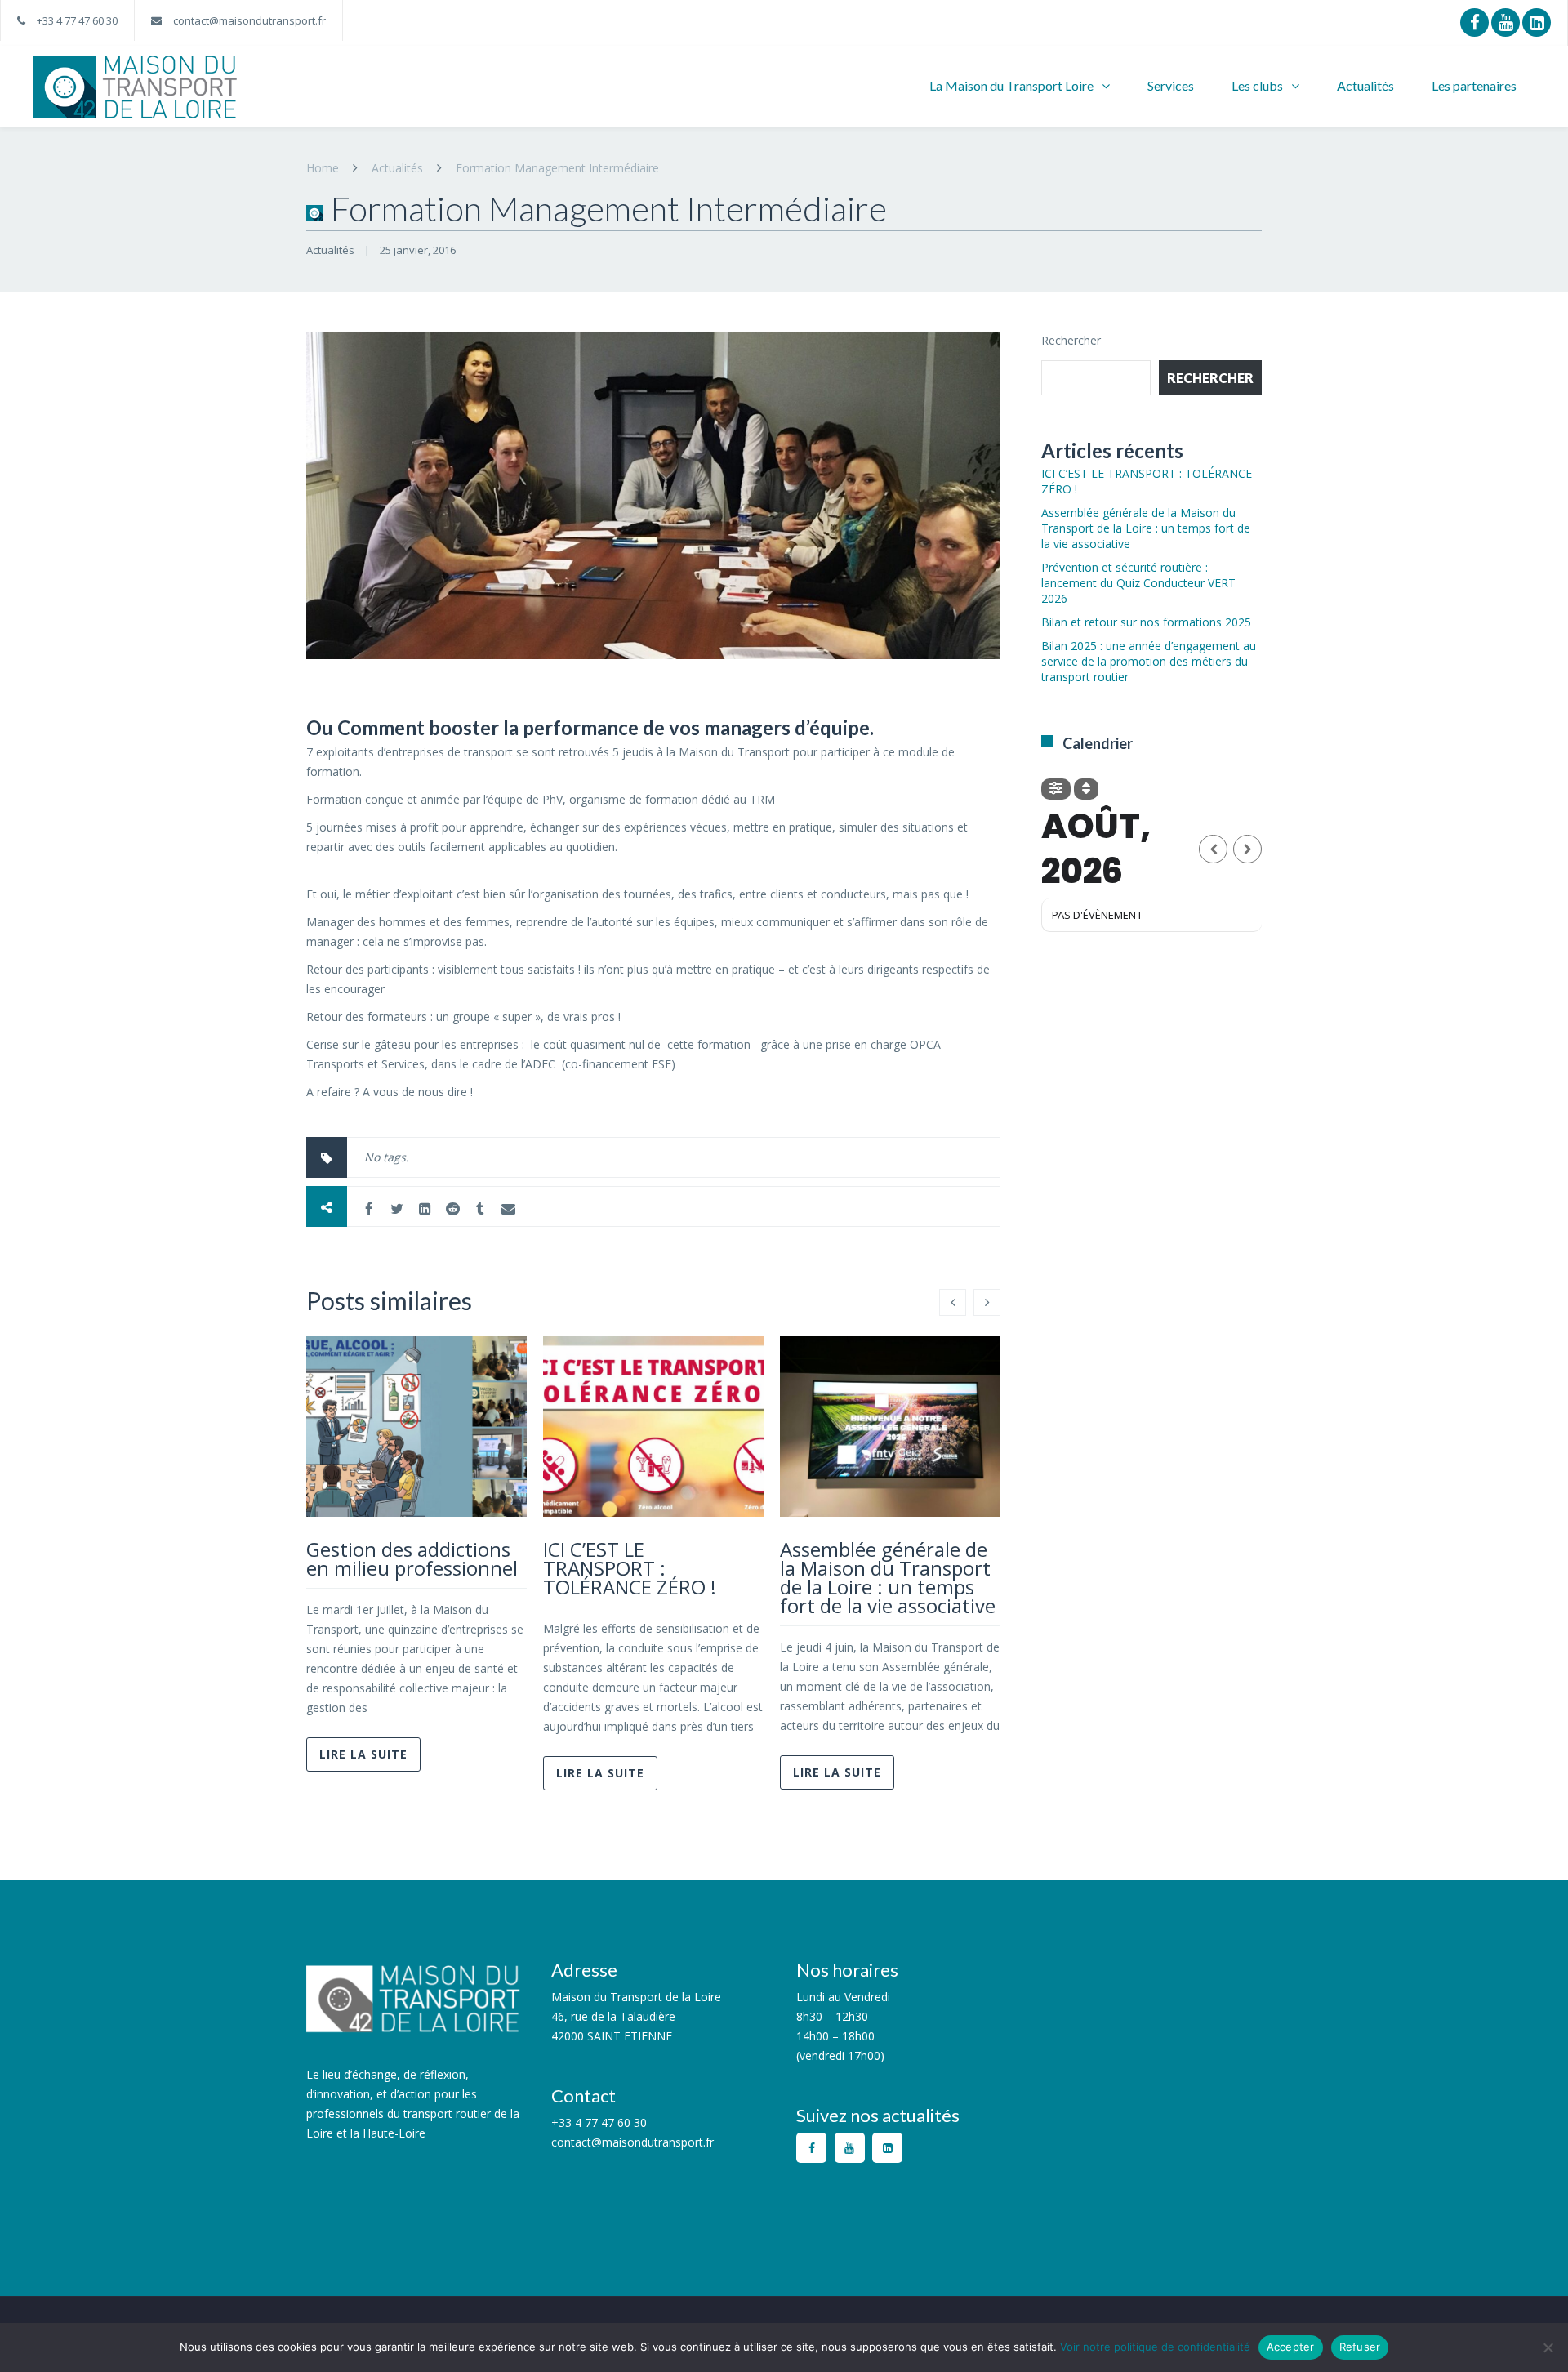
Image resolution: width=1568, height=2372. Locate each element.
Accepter (1291, 2347)
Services (1171, 85)
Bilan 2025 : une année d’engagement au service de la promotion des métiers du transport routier (1149, 661)
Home (323, 168)
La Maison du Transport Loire (1011, 85)
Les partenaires (1474, 85)
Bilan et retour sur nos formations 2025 (1146, 622)
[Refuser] (1548, 2347)
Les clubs (1257, 85)
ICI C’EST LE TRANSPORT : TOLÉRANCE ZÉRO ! (630, 1568)
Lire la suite (363, 1754)
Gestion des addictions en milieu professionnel (412, 1558)
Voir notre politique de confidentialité (1155, 2347)
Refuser (1360, 2347)
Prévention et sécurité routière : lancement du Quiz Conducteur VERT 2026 (1138, 583)
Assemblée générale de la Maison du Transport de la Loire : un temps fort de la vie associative (888, 1577)
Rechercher (1071, 340)
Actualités (1365, 85)
